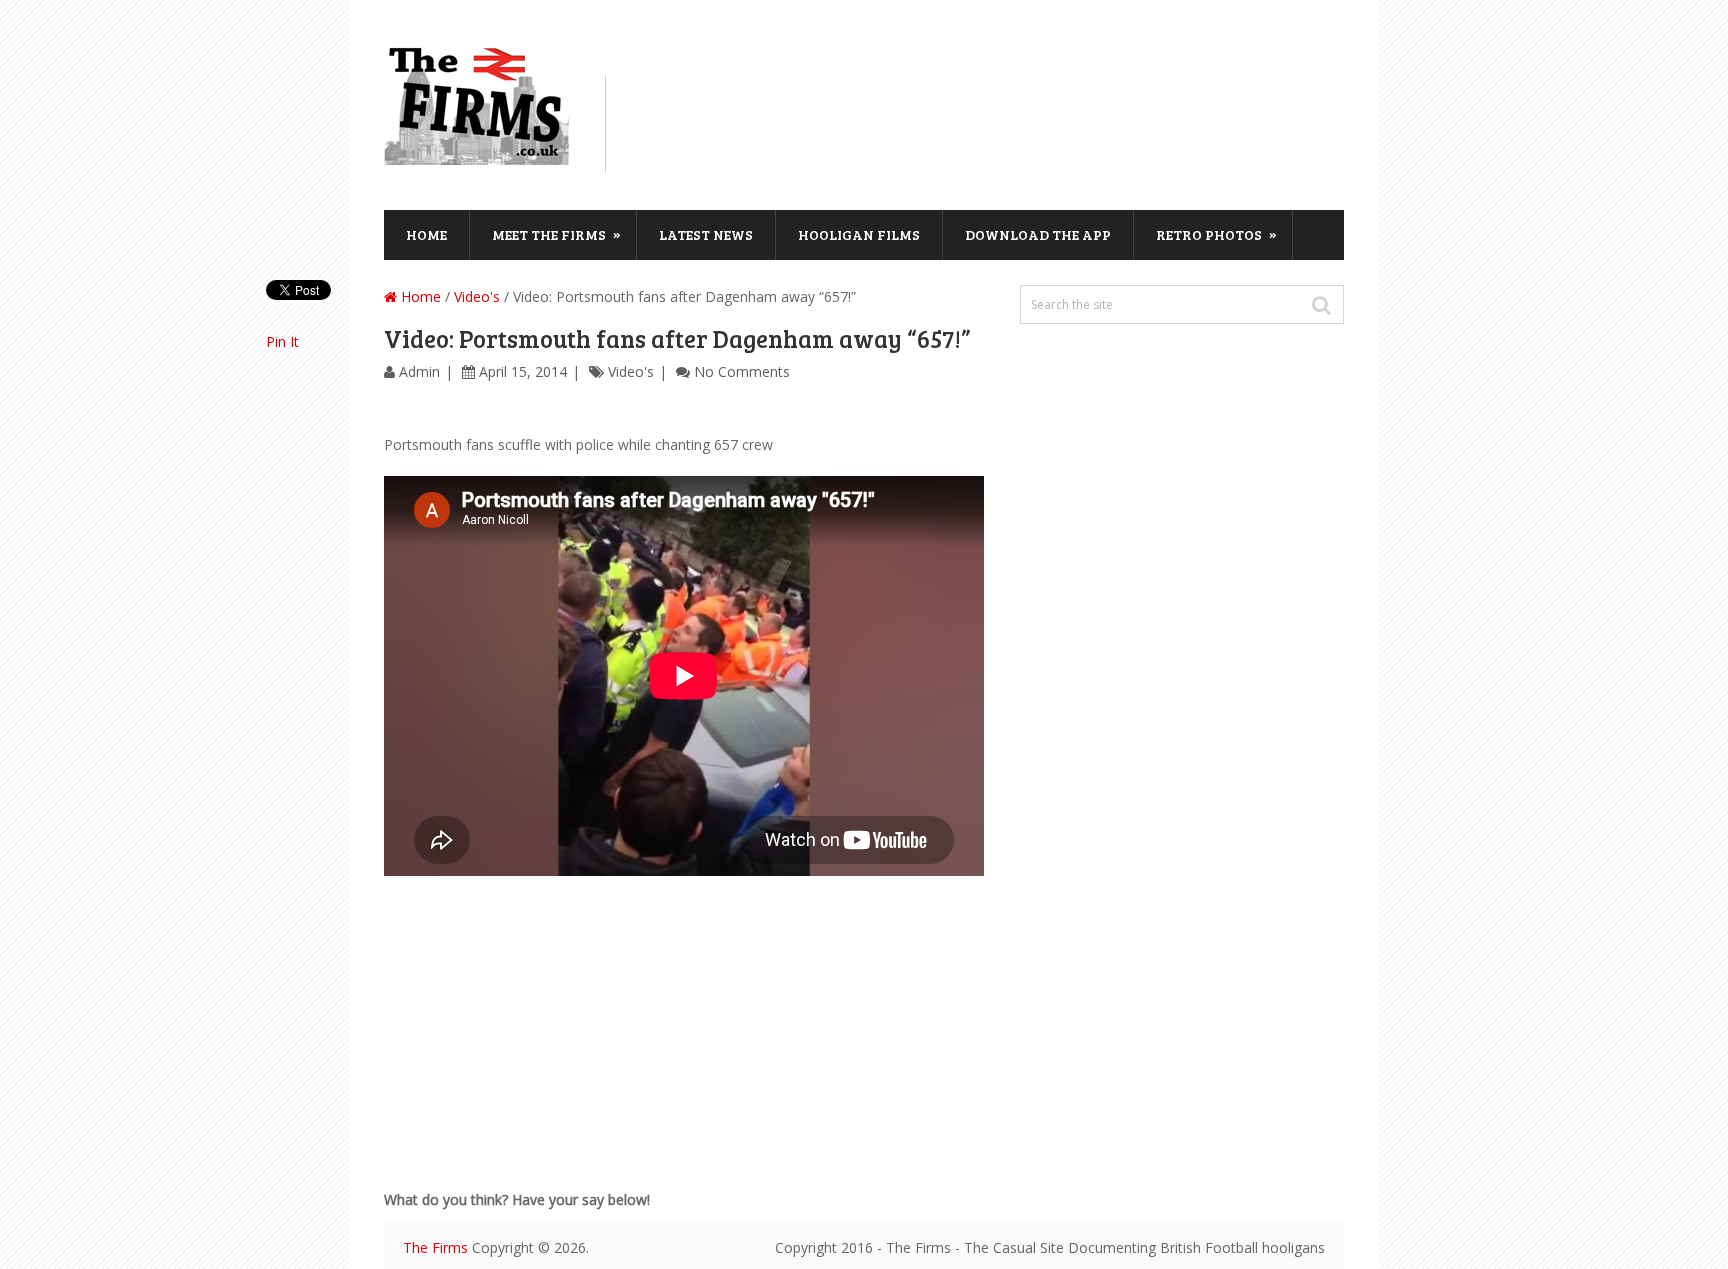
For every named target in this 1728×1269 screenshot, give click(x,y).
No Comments (742, 371)
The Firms (435, 1247)
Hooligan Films (859, 234)
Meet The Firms (556, 234)
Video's (477, 296)
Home (426, 234)
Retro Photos (1216, 234)
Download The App (1038, 234)
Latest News (706, 234)
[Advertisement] (990, 121)
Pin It (282, 341)
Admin (419, 371)
